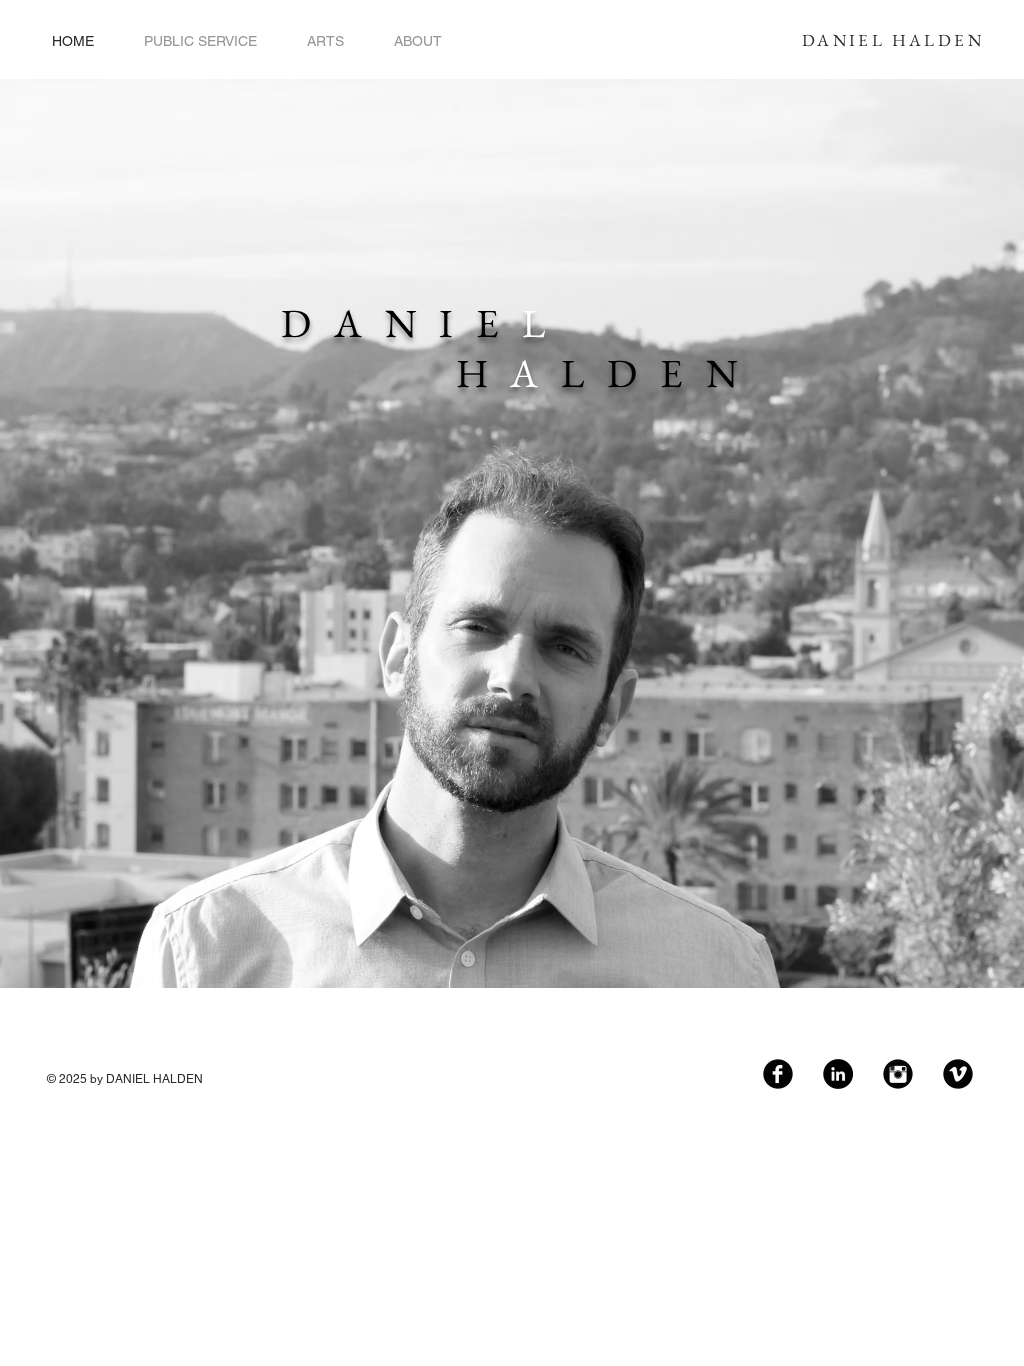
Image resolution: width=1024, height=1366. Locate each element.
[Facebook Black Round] (778, 1074)
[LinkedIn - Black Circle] (838, 1074)
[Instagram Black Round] (898, 1074)
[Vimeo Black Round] (958, 1074)
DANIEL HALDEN (893, 40)
